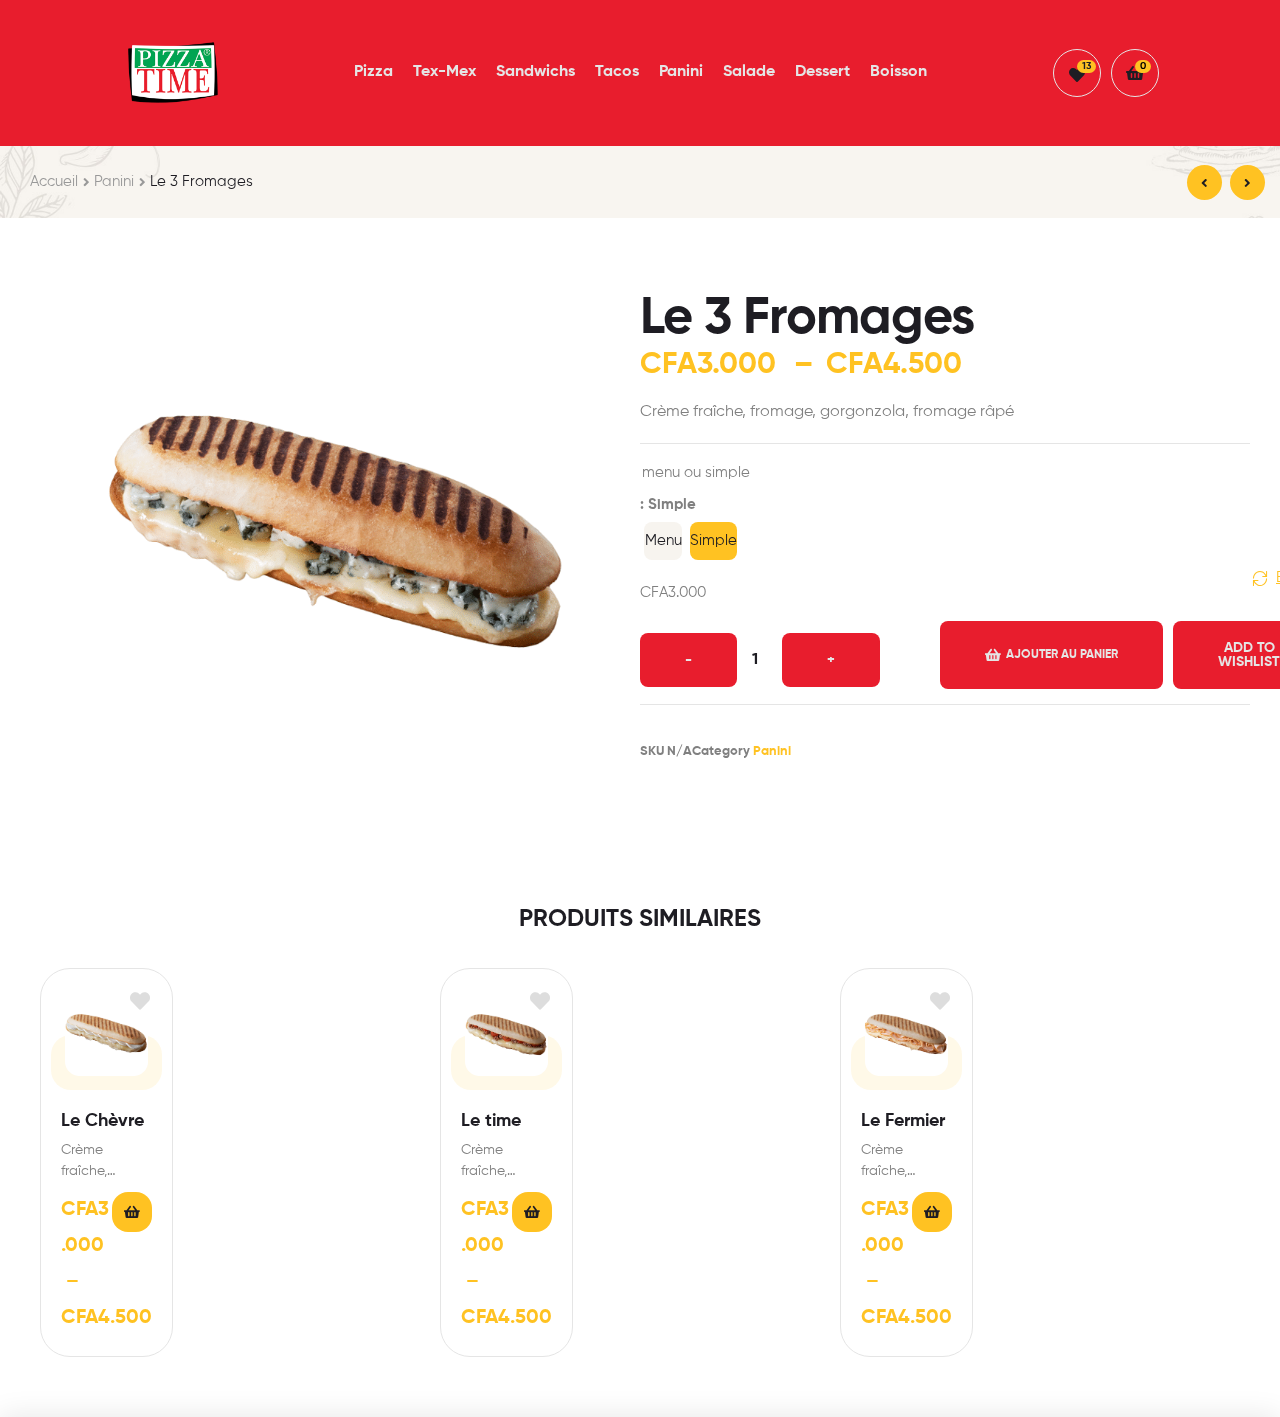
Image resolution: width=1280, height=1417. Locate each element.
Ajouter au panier (1062, 655)
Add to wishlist (139, 1001)
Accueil (54, 181)
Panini (114, 181)
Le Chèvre (102, 1121)
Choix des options (132, 1212)
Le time (491, 1121)
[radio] (663, 541)
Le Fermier (903, 1121)
